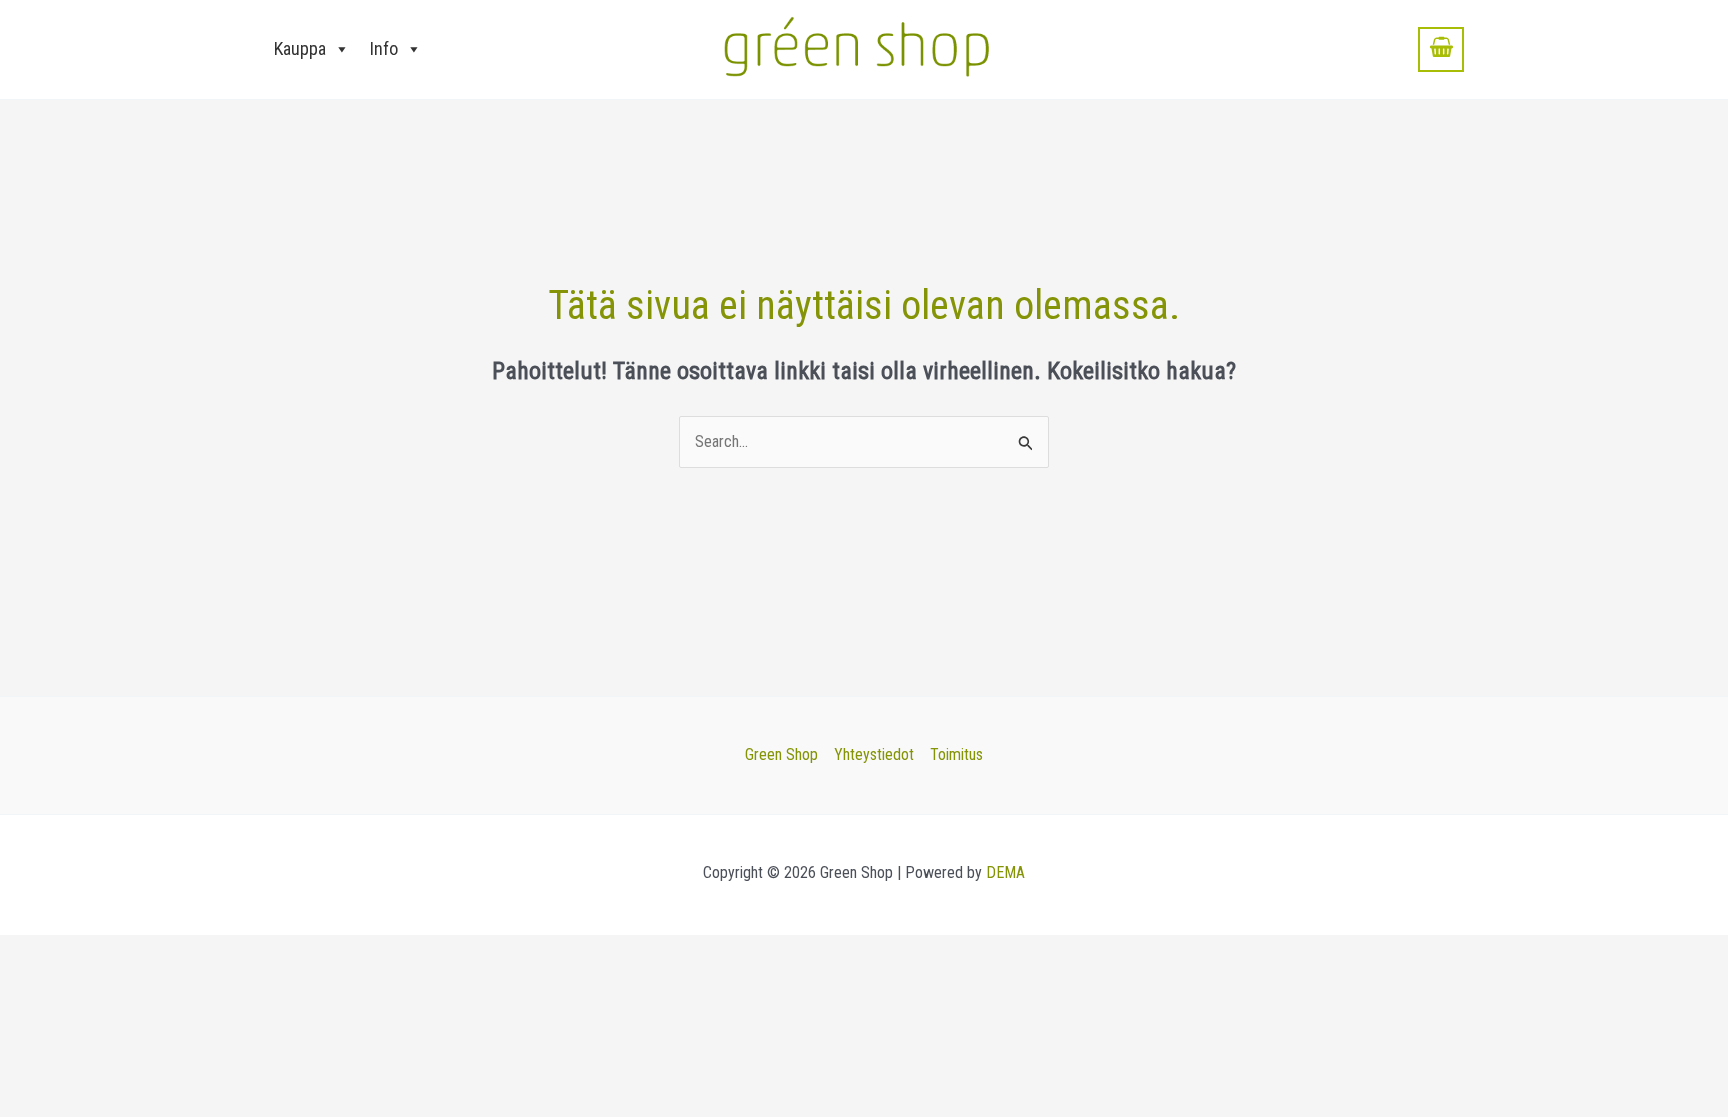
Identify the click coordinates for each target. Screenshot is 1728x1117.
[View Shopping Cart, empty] (1441, 49)
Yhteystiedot (874, 754)
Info (384, 48)
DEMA (1005, 872)
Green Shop (781, 754)
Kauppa (300, 48)
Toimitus (956, 754)
